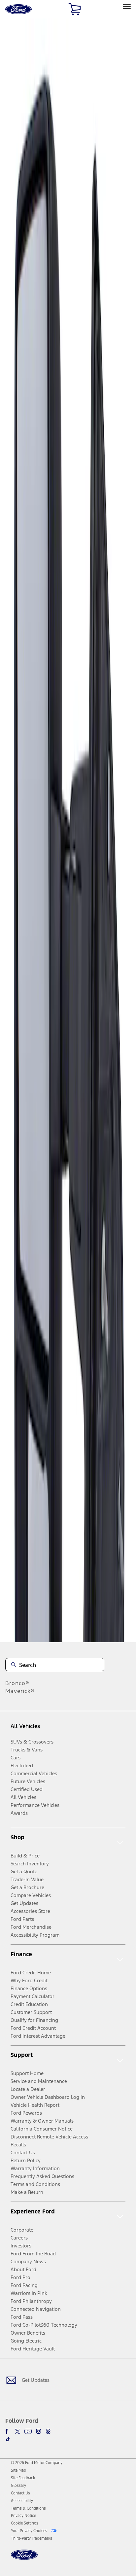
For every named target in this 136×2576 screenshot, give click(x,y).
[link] (18, 2470)
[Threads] (48, 2431)
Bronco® (17, 1683)
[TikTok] (8, 2439)
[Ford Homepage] (24, 2559)
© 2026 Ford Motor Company (37, 2463)
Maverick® (20, 1691)
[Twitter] (17, 2431)
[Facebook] (8, 2431)
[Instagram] (39, 2431)
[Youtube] (28, 2431)
